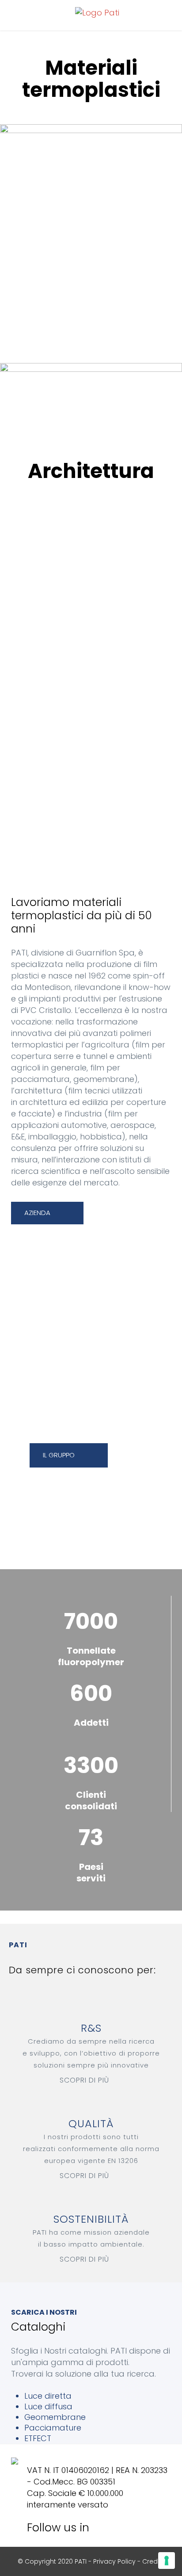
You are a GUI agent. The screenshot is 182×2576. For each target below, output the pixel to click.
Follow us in (61, 2528)
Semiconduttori (91, 677)
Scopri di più (84, 2080)
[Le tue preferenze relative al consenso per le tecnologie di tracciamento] (167, 2561)
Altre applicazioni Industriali (91, 743)
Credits (154, 2561)
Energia (91, 699)
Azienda (37, 1213)
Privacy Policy (114, 2561)
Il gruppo (59, 1455)
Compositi (91, 655)
